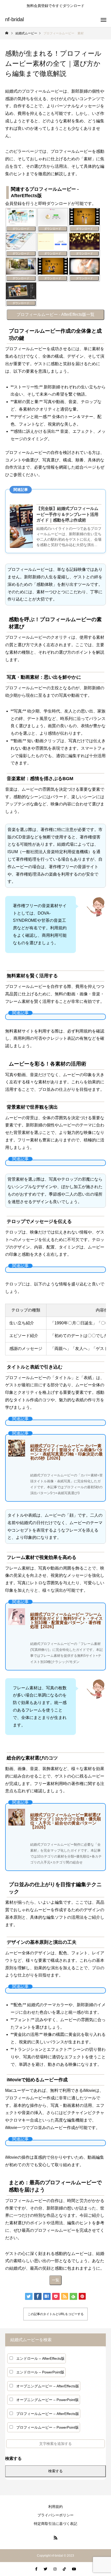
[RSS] (55, 2538)
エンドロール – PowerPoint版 (40, 2372)
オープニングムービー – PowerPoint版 (47, 2400)
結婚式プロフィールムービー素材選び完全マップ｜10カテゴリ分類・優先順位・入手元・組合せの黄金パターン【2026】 (66, 1821)
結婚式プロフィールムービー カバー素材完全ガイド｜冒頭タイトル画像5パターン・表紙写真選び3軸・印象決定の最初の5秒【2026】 (66, 1452)
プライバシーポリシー (55, 2515)
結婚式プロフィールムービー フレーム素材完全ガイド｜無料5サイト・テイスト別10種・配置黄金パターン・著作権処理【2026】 (66, 1621)
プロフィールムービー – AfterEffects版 (48, 2414)
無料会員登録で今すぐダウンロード (55, 6)
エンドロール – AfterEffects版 (40, 2358)
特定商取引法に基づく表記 (55, 2524)
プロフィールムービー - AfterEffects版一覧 (55, 314)
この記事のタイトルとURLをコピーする (56, 2314)
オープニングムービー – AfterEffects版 (48, 2386)
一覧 (55, 2280)
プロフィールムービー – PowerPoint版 (47, 2427)
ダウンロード (21, 229)
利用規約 (55, 2507)
